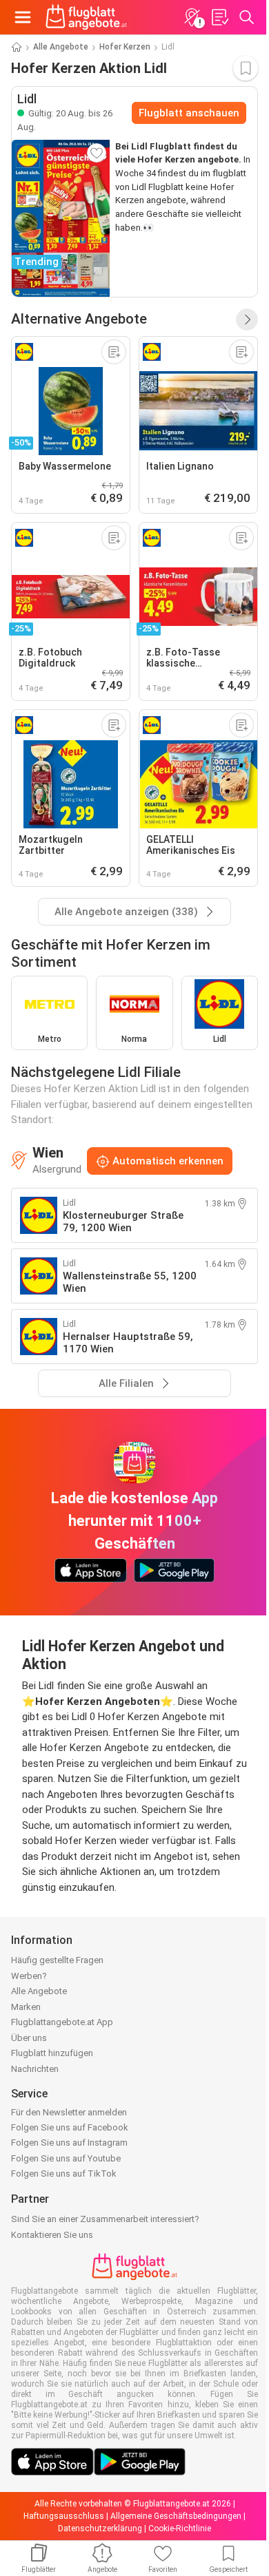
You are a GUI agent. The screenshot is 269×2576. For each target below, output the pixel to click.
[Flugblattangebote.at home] (86, 17)
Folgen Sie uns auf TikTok (64, 2174)
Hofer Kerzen (125, 47)
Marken (26, 2007)
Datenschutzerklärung (100, 2528)
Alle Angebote (61, 47)
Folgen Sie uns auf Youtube (66, 2158)
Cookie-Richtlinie (180, 2528)
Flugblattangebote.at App (62, 2022)
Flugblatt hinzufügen (52, 2053)
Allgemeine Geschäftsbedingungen (176, 2516)
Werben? (29, 1976)
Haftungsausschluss (64, 2516)
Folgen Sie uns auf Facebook (70, 2127)
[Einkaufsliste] (219, 17)
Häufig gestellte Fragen (57, 1960)
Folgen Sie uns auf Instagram (69, 2143)
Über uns (29, 2038)
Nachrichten (35, 2069)
